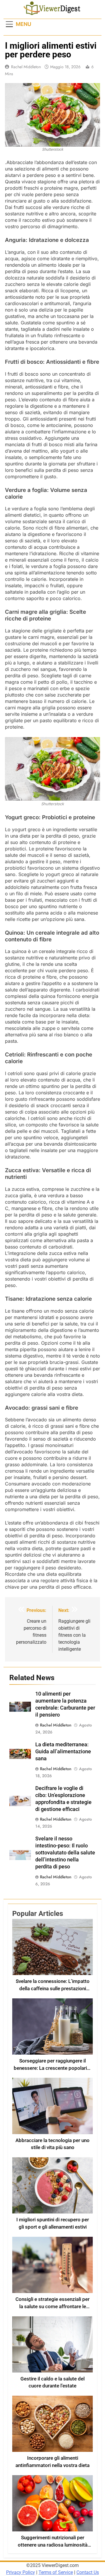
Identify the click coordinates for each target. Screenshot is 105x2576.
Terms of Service (56, 2572)
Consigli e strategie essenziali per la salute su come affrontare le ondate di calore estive (52, 2307)
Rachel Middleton (26, 67)
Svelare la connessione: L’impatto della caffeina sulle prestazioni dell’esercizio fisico (53, 1989)
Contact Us (88, 2572)
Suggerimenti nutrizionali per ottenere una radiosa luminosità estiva (53, 2545)
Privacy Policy (21, 2572)
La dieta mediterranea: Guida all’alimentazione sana (63, 1752)
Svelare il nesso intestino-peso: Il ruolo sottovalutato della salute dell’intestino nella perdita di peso (65, 1853)
